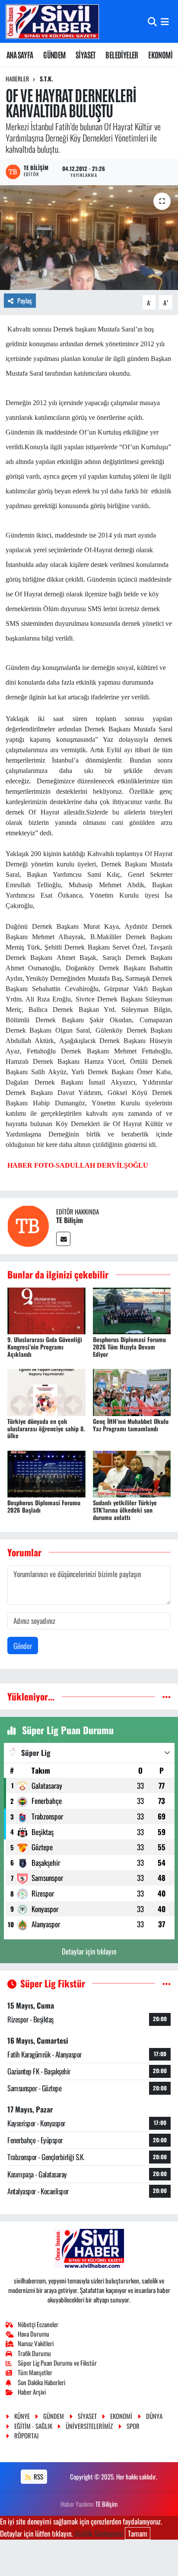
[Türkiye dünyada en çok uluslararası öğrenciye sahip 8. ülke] (46, 1391)
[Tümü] (167, 1696)
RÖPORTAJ (26, 2435)
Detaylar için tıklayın (89, 1951)
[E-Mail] (63, 1239)
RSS (38, 2476)
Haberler (17, 79)
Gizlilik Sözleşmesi (99, 2533)
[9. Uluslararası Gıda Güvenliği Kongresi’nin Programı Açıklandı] (46, 1310)
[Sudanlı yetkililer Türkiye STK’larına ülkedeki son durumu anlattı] (132, 1473)
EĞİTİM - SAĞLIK (33, 2426)
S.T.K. (46, 79)
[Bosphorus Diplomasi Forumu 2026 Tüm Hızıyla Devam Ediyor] (132, 1310)
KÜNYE (22, 2416)
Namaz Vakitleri (36, 2343)
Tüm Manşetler (35, 2372)
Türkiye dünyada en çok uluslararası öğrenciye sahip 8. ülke (46, 1428)
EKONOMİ (160, 55)
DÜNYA (154, 2416)
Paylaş (25, 300)
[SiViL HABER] (52, 21)
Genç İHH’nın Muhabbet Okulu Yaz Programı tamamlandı (131, 1425)
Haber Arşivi (32, 2392)
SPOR (133, 2426)
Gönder (23, 1646)
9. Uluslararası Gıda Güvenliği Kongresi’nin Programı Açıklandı (45, 1347)
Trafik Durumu (34, 2353)
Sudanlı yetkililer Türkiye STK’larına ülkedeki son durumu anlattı (125, 1510)
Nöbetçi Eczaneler (38, 2324)
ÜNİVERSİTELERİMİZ (89, 2426)
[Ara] (152, 21)
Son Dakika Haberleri (41, 2382)
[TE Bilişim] (28, 1225)
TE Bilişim (70, 1220)
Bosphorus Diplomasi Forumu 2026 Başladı (44, 1506)
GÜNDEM (54, 55)
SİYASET (86, 55)
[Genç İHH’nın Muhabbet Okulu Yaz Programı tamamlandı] (132, 1391)
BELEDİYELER (122, 55)
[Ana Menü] (165, 21)
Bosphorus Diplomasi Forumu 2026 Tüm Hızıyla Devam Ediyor (129, 1347)
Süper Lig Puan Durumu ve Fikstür (57, 2363)
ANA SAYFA (20, 55)
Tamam (138, 2533)
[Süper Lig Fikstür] (167, 1983)
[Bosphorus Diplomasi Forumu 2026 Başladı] (46, 1473)
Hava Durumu (33, 2334)
